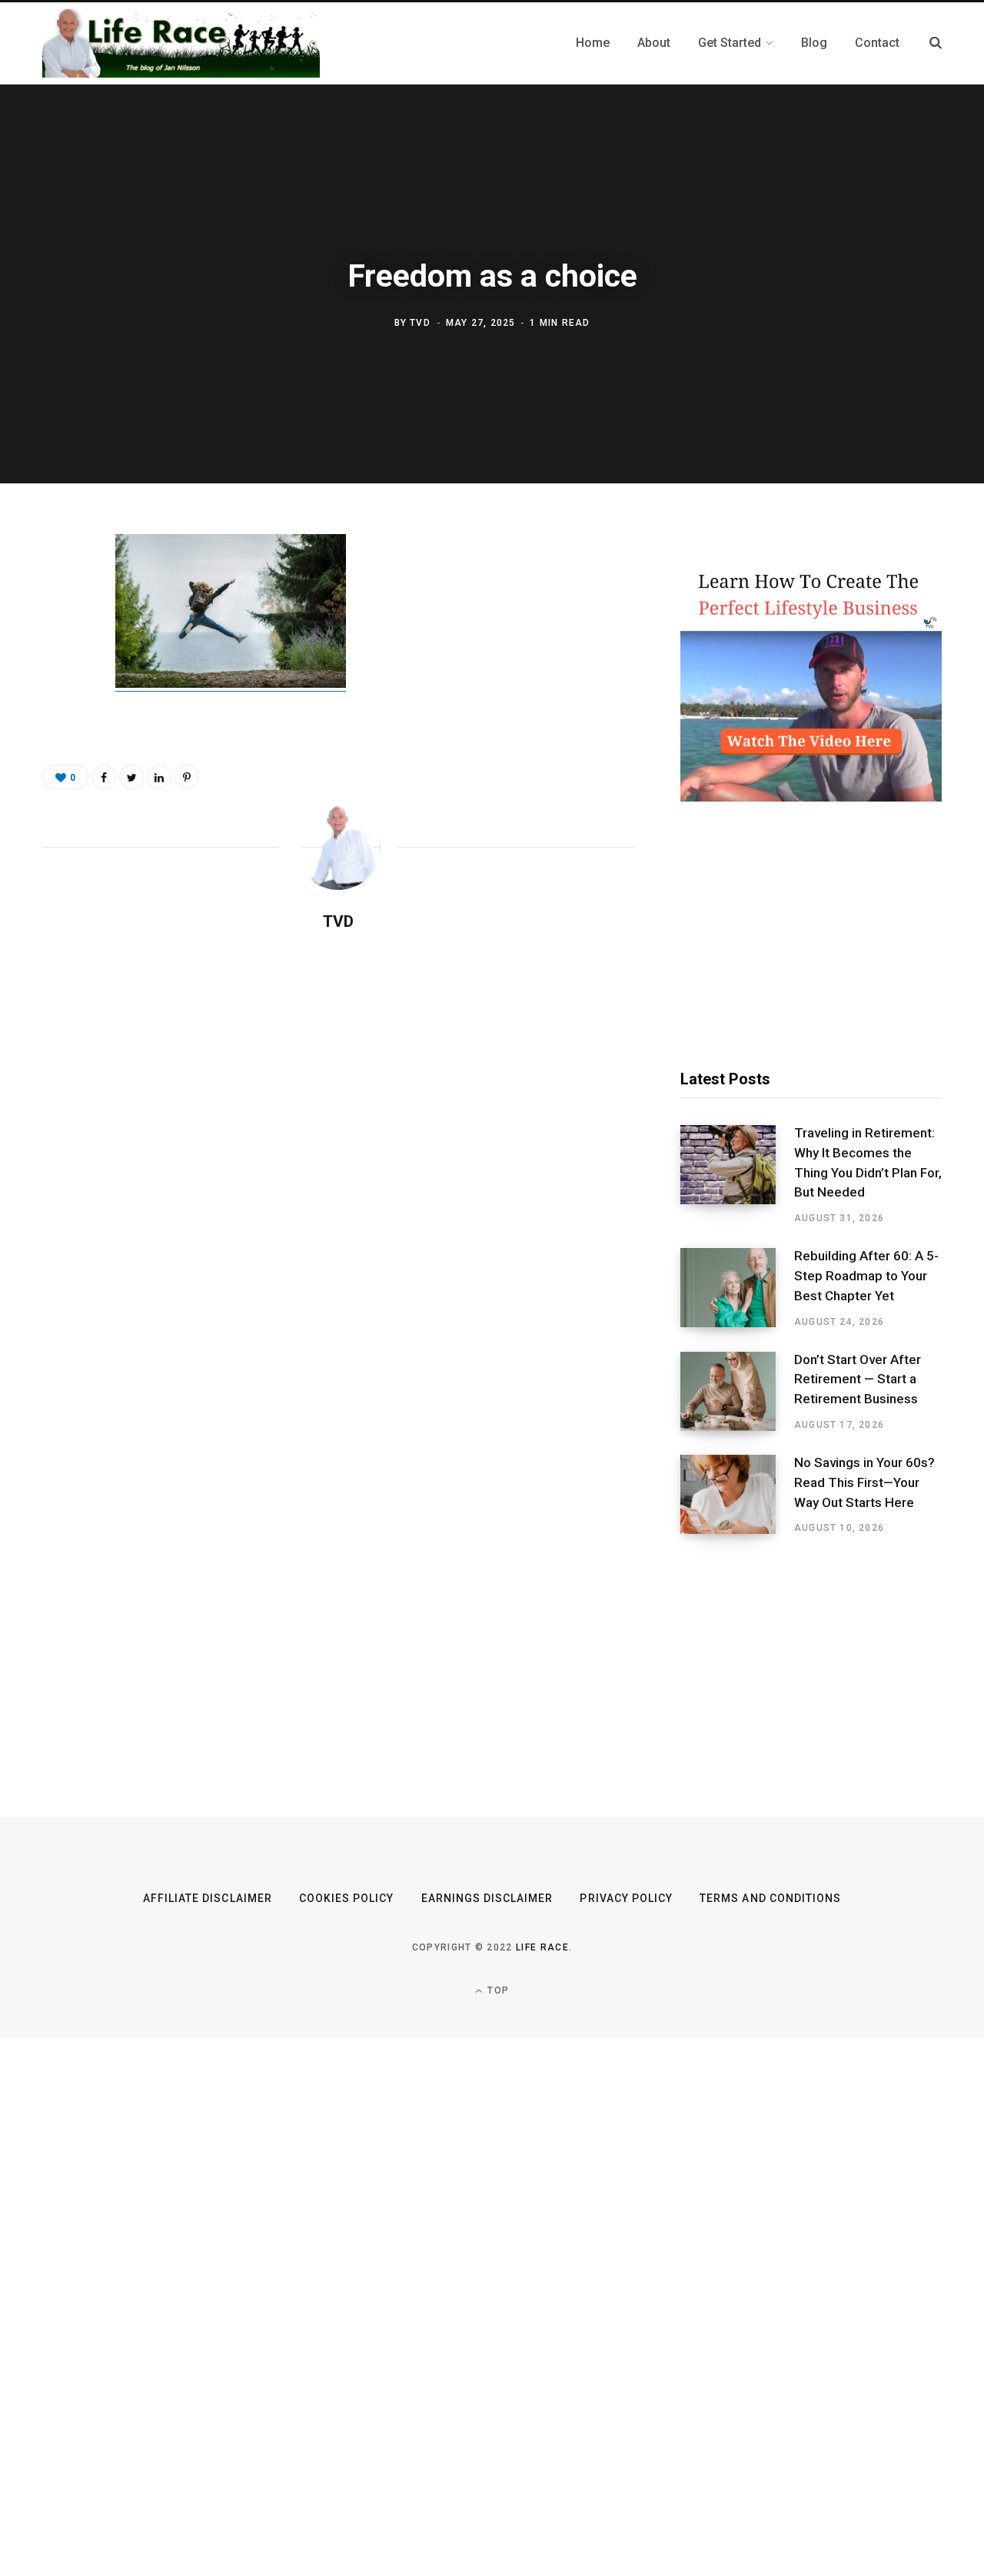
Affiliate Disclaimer (208, 1898)
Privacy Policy (626, 1898)
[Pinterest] (58, 672)
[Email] (58, 713)
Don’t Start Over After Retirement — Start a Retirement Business (858, 1379)
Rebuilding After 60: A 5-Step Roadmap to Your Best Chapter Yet (866, 1276)
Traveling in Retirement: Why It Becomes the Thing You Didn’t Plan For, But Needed (868, 1162)
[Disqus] (338, 1142)
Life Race (542, 1947)
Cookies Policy (347, 1898)
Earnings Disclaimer (487, 1898)
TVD (420, 323)
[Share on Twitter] (58, 632)
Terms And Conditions (770, 1898)
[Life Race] (181, 43)
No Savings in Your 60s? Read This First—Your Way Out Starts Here (864, 1482)
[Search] (936, 43)
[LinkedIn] (159, 777)
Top (497, 1990)
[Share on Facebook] (58, 591)
